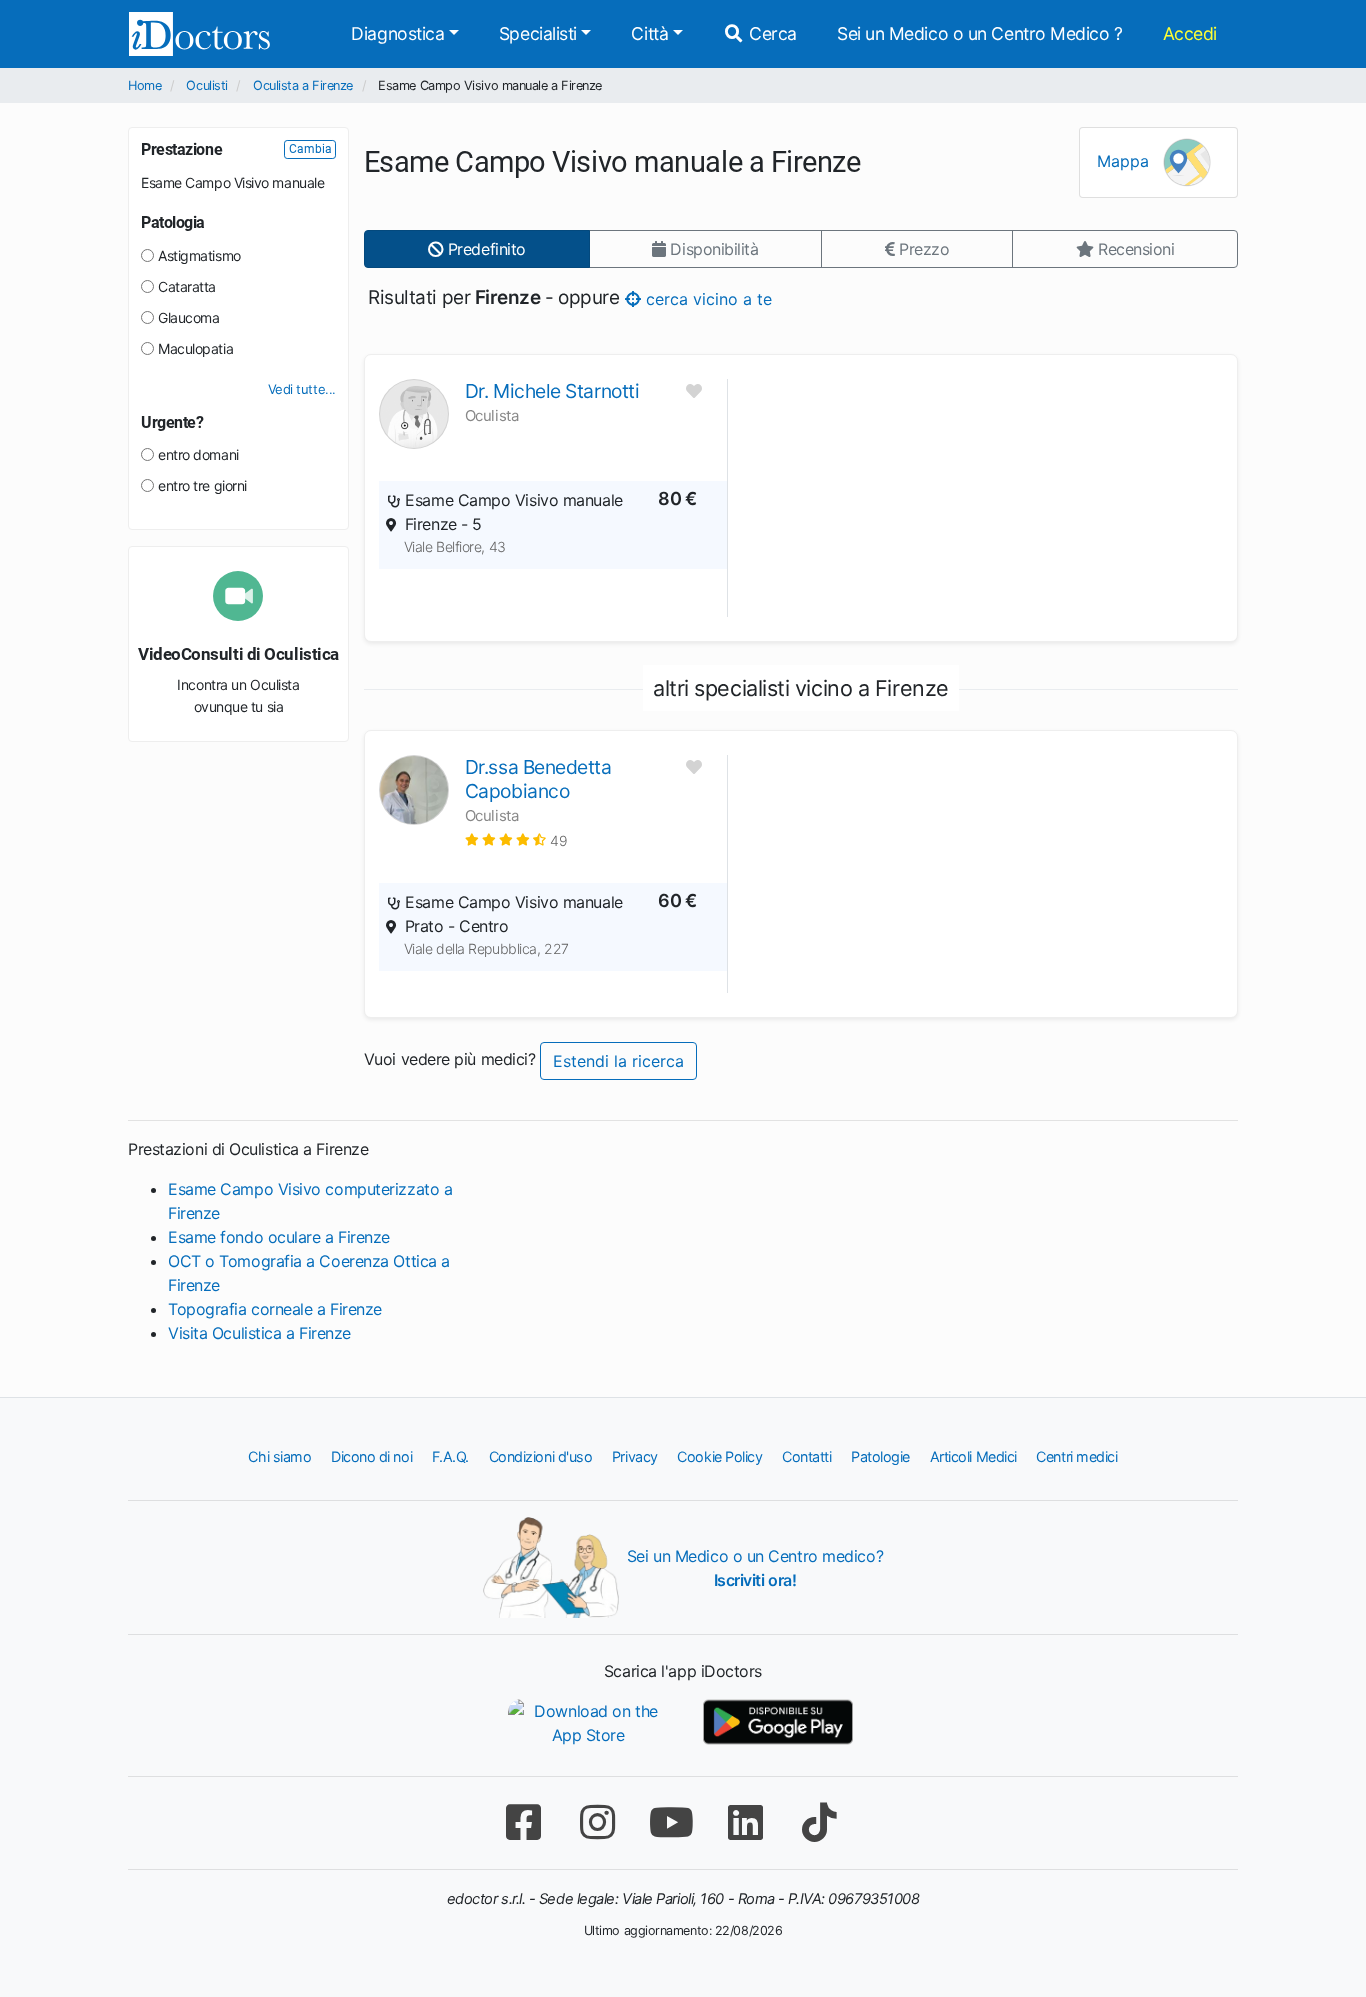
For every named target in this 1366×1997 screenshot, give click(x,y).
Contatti (806, 1456)
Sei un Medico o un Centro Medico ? (980, 33)
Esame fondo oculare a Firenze (279, 1237)
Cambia (310, 149)
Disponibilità (712, 249)
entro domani (198, 454)
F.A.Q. (450, 1456)
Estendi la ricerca (618, 1061)
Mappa (1125, 161)
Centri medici (1076, 1456)
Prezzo (921, 249)
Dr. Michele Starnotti (552, 391)
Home (144, 85)
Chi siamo (279, 1456)
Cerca (771, 33)
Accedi (1190, 33)
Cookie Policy (719, 1456)
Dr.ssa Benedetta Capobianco (538, 779)
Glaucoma (188, 317)
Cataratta (187, 286)
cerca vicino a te (706, 298)
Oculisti (206, 85)
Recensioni (1133, 249)
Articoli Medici (973, 1456)
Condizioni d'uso (541, 1456)
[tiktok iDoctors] (819, 1822)
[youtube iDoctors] (671, 1822)
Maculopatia (195, 348)
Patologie (880, 1456)
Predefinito (484, 249)
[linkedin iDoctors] (745, 1822)
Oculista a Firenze (303, 85)
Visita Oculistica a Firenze (259, 1333)
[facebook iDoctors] (523, 1822)
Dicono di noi (371, 1456)
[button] (516, 839)
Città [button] (649, 33)
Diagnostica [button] (397, 33)
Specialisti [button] (538, 33)
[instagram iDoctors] (597, 1822)
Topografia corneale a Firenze (275, 1309)
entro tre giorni (202, 485)
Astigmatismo (199, 255)
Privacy (635, 1456)
